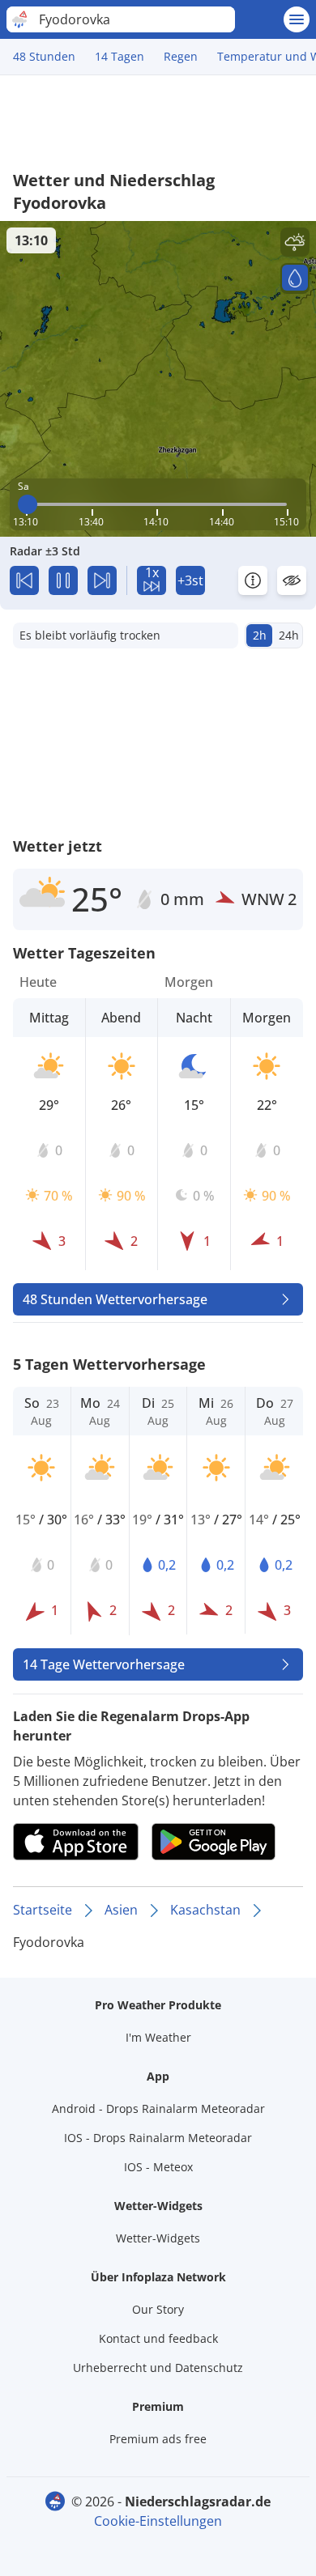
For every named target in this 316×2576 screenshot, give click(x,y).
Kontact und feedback (158, 2338)
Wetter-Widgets (158, 2238)
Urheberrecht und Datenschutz (158, 2368)
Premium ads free (158, 2439)
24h (289, 635)
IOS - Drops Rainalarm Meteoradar (158, 2138)
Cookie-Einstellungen (158, 2521)
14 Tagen (120, 56)
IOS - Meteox (158, 2167)
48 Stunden (44, 56)
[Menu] (297, 19)
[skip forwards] (102, 580)
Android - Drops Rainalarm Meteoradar (158, 2108)
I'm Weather (158, 2037)
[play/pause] (63, 580)
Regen (181, 56)
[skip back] (24, 580)
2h (260, 635)
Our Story (158, 2309)
